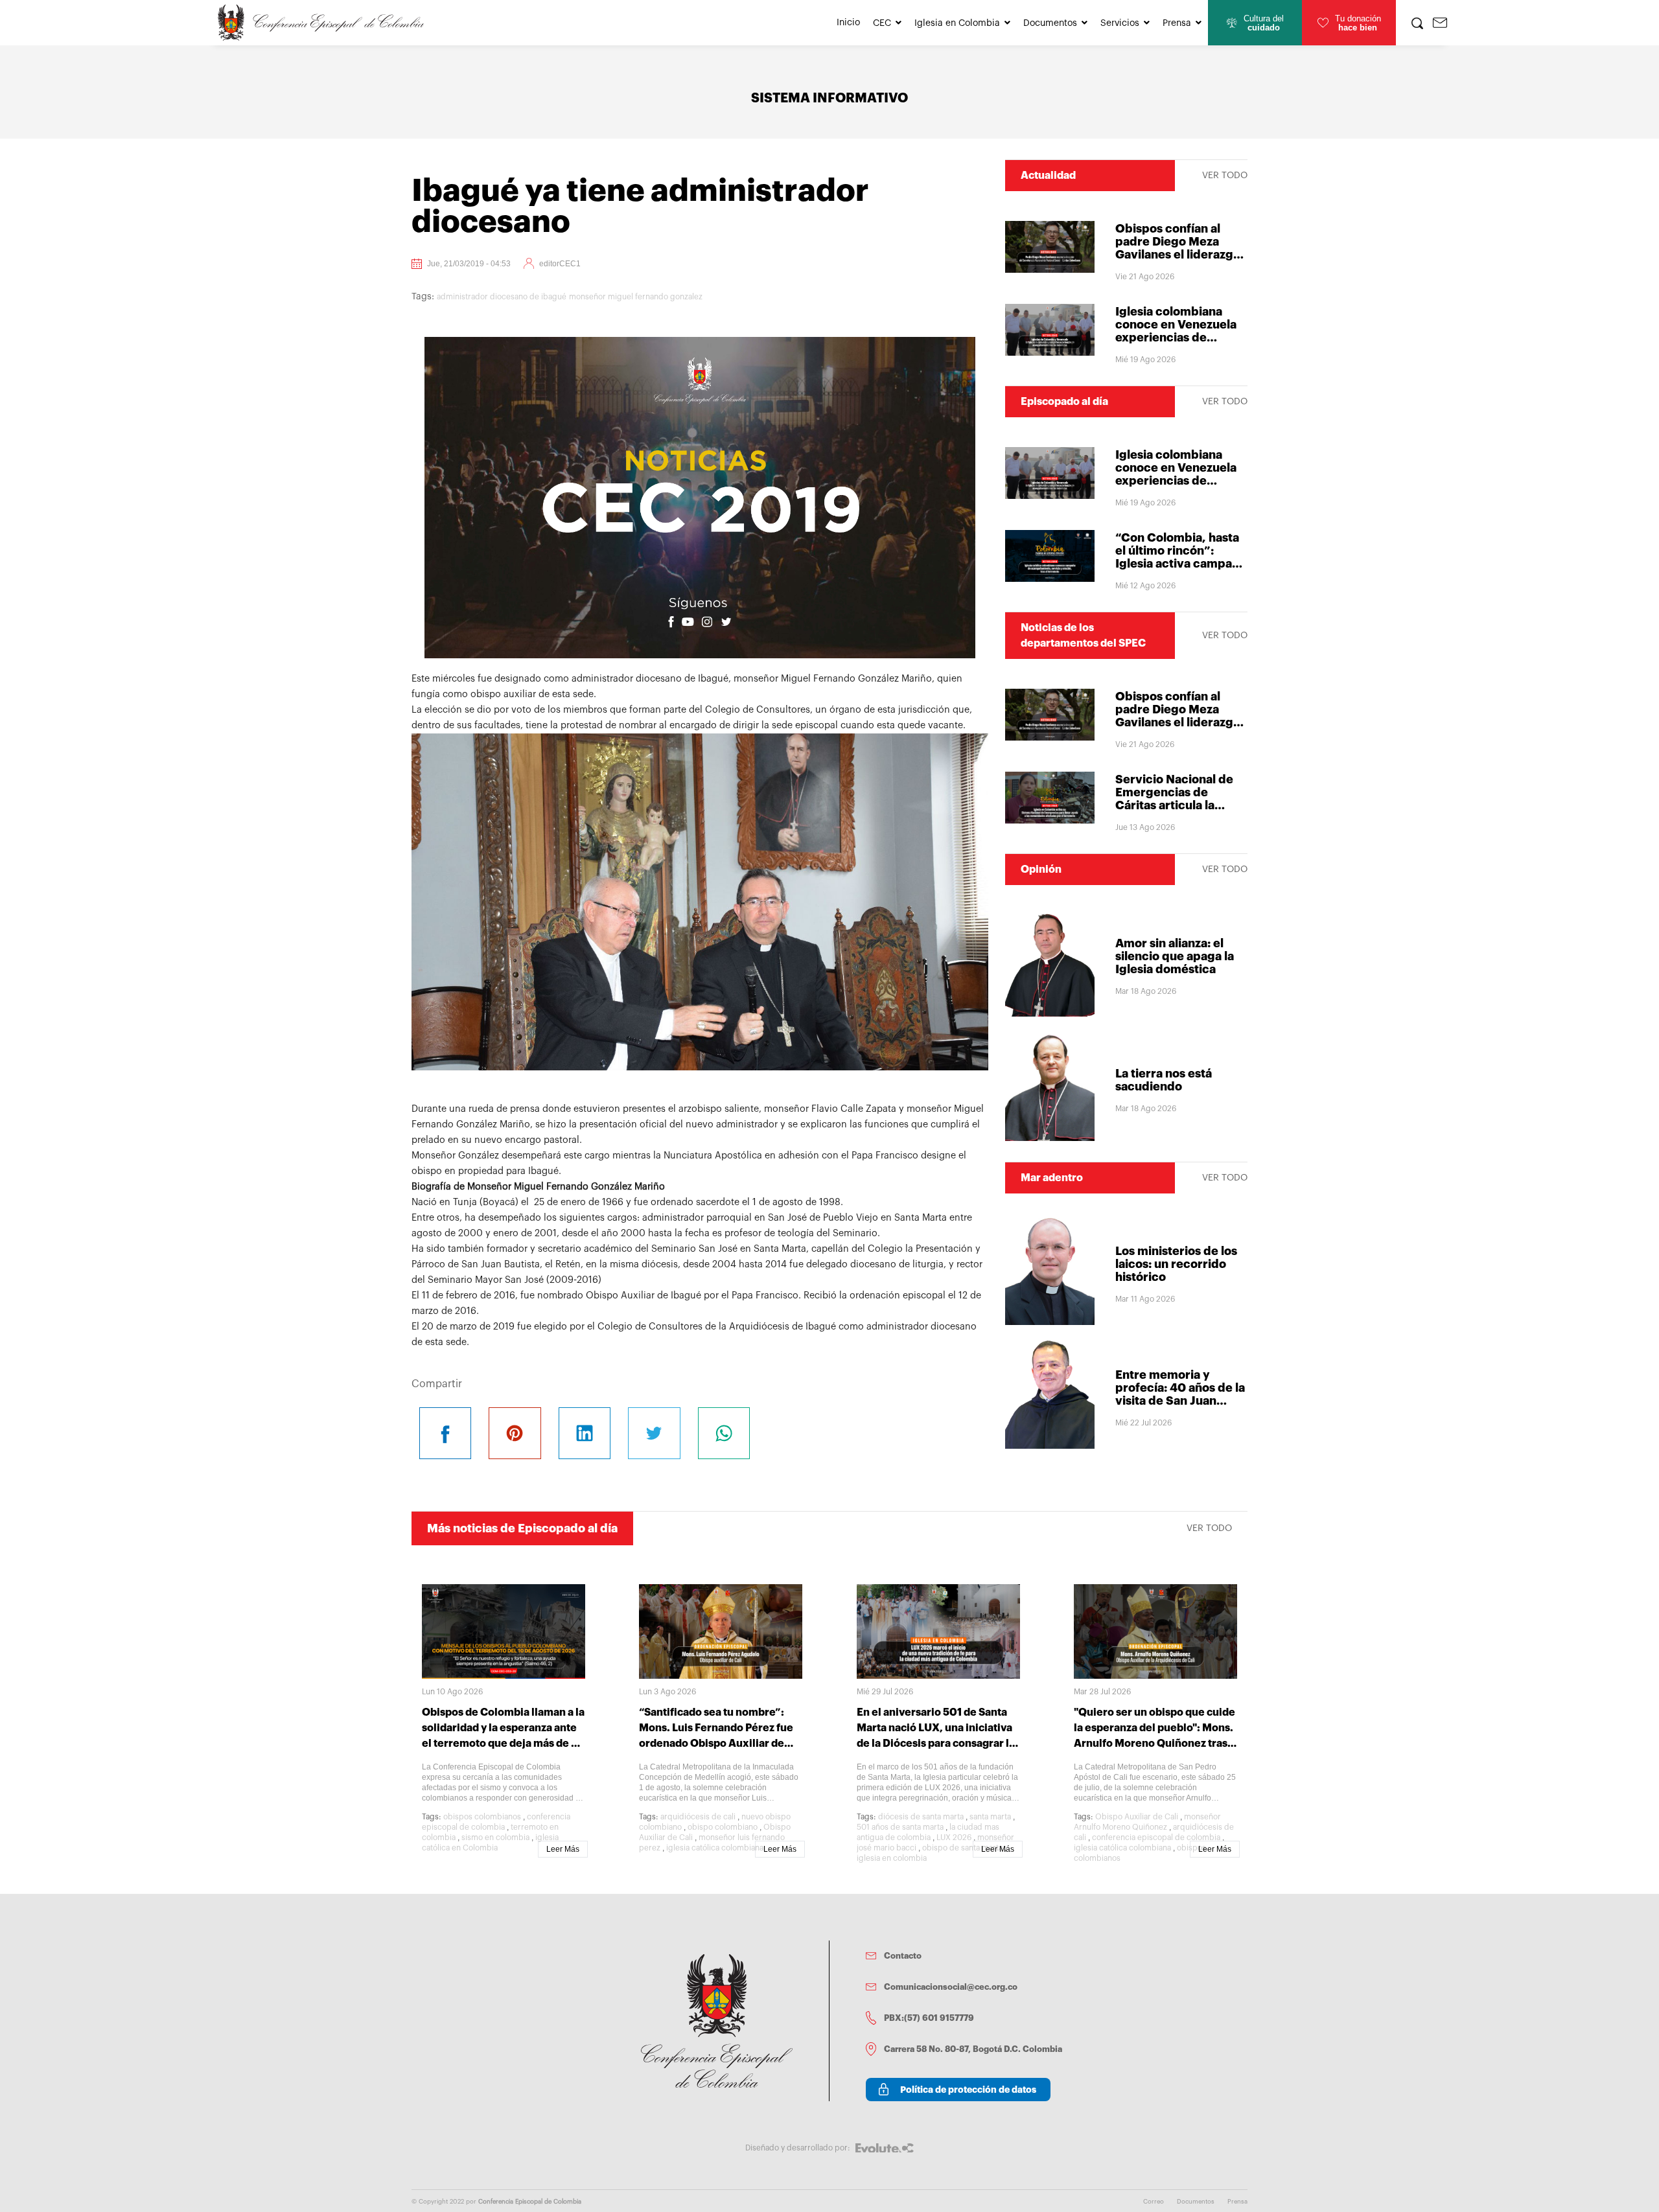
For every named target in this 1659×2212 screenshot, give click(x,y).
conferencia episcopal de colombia (1156, 1838)
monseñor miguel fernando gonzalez (636, 297)
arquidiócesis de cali (698, 1817)
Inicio (848, 23)
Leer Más (563, 1849)
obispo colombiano (723, 1827)
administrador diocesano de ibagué (502, 297)
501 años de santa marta (900, 1827)
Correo (1154, 2202)
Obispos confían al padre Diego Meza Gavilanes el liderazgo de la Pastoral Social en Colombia (1181, 255)
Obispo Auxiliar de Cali (1137, 1817)
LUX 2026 (954, 1838)
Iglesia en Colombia (957, 23)
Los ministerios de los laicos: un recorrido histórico (1176, 1264)
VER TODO (1225, 176)
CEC (882, 23)
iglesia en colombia (892, 1858)
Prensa (1177, 23)
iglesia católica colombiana (715, 1848)
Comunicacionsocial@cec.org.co (951, 1987)
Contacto (903, 1956)
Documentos (1050, 23)
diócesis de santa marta (921, 1817)
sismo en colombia (495, 1838)
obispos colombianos (482, 1817)
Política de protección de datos (968, 2090)
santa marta (990, 1817)
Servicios (1120, 23)
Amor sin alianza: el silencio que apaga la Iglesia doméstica (1175, 956)
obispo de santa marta (962, 1848)
